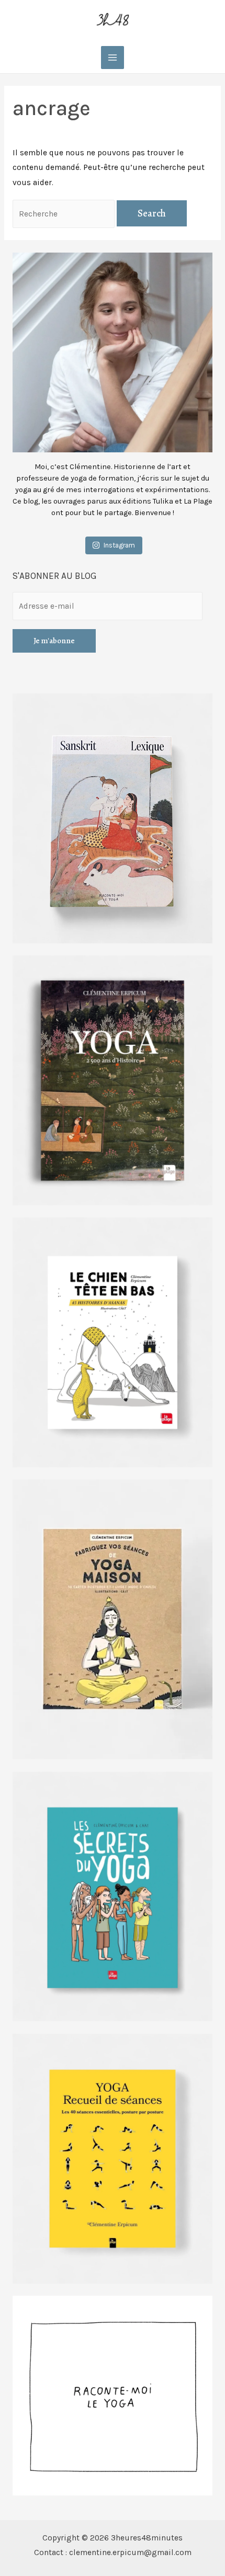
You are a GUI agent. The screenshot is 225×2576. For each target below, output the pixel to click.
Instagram (119, 545)
